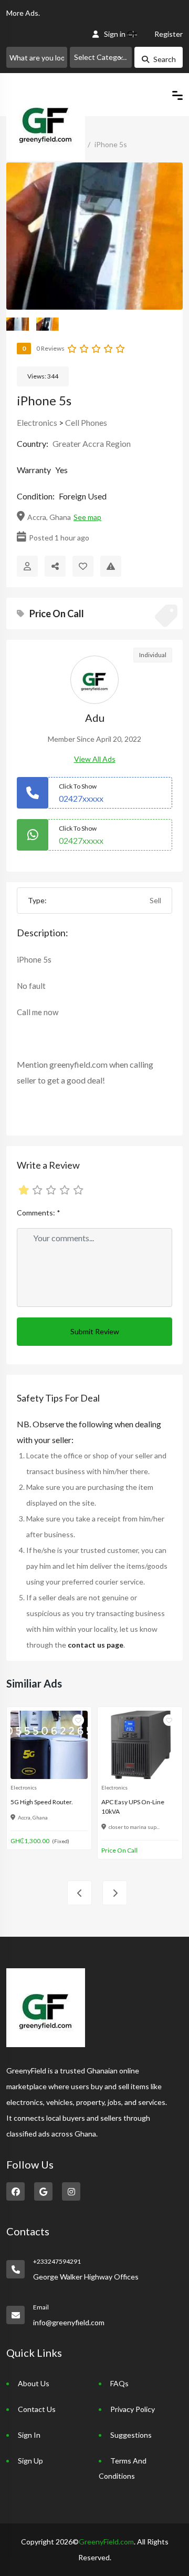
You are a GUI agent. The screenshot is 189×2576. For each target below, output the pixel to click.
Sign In (29, 2435)
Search (165, 59)
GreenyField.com (106, 2542)
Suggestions (131, 2435)
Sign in (115, 34)
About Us (34, 2383)
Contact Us (37, 2409)
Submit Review (95, 1331)
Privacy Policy (133, 2409)
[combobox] (101, 57)
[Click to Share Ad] (55, 566)
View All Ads (95, 759)
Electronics (37, 422)
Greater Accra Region (92, 443)
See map (87, 517)
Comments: (39, 1213)
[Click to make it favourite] (83, 566)
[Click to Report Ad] (111, 566)
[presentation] (80, 1893)
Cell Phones (86, 422)
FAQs (119, 2383)
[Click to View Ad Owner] (27, 566)
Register (169, 34)
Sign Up (30, 2461)
